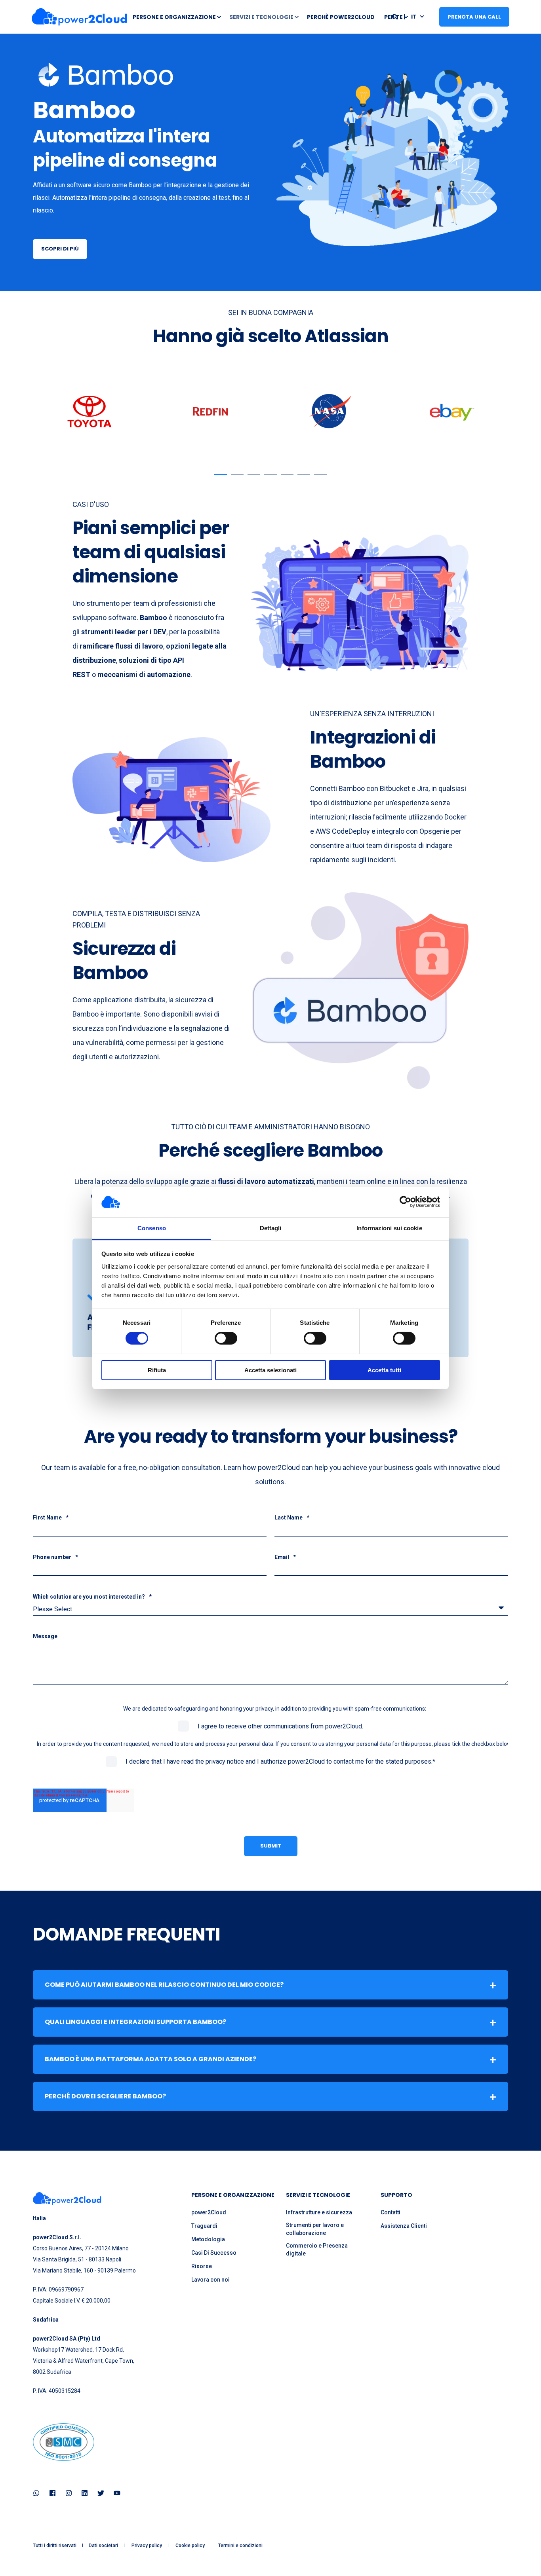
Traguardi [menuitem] (204, 2226)
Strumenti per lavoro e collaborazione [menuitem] (315, 2229)
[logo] (67, 2199)
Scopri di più (60, 249)
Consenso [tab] (152, 1228)
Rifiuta (157, 1370)
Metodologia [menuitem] (208, 2239)
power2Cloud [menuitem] (209, 2212)
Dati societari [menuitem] (103, 2546)
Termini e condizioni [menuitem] (240, 2546)
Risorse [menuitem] (202, 2266)
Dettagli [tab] (271, 1228)
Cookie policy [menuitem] (190, 2546)
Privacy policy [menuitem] (147, 2546)
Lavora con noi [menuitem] (210, 2280)
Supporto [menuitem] (396, 2196)
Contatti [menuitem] (391, 2212)
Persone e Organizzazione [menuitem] (174, 17)
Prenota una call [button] (474, 16)
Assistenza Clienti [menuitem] (404, 2226)
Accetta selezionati (270, 1370)
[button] (221, 475)
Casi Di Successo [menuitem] (214, 2253)
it (414, 16)
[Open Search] (395, 16)
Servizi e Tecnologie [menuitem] (261, 17)
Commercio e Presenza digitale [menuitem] (317, 2250)
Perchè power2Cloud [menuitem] (341, 17)
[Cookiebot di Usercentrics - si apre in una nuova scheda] (405, 1202)
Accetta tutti (384, 1370)
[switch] (226, 1338)
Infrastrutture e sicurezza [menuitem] (319, 2212)
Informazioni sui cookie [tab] (389, 1228)
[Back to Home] (79, 17)
